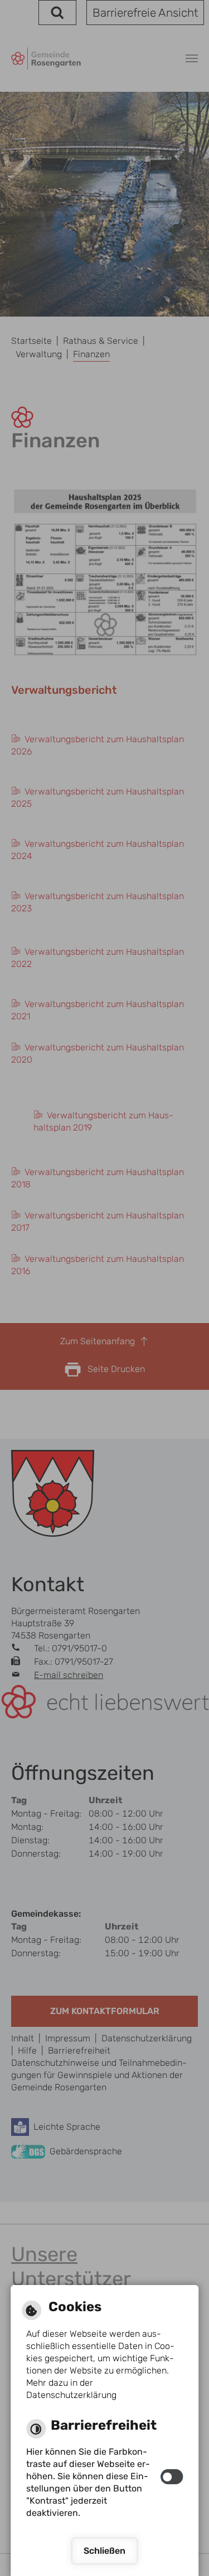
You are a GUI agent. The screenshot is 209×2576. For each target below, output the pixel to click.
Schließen (104, 2551)
